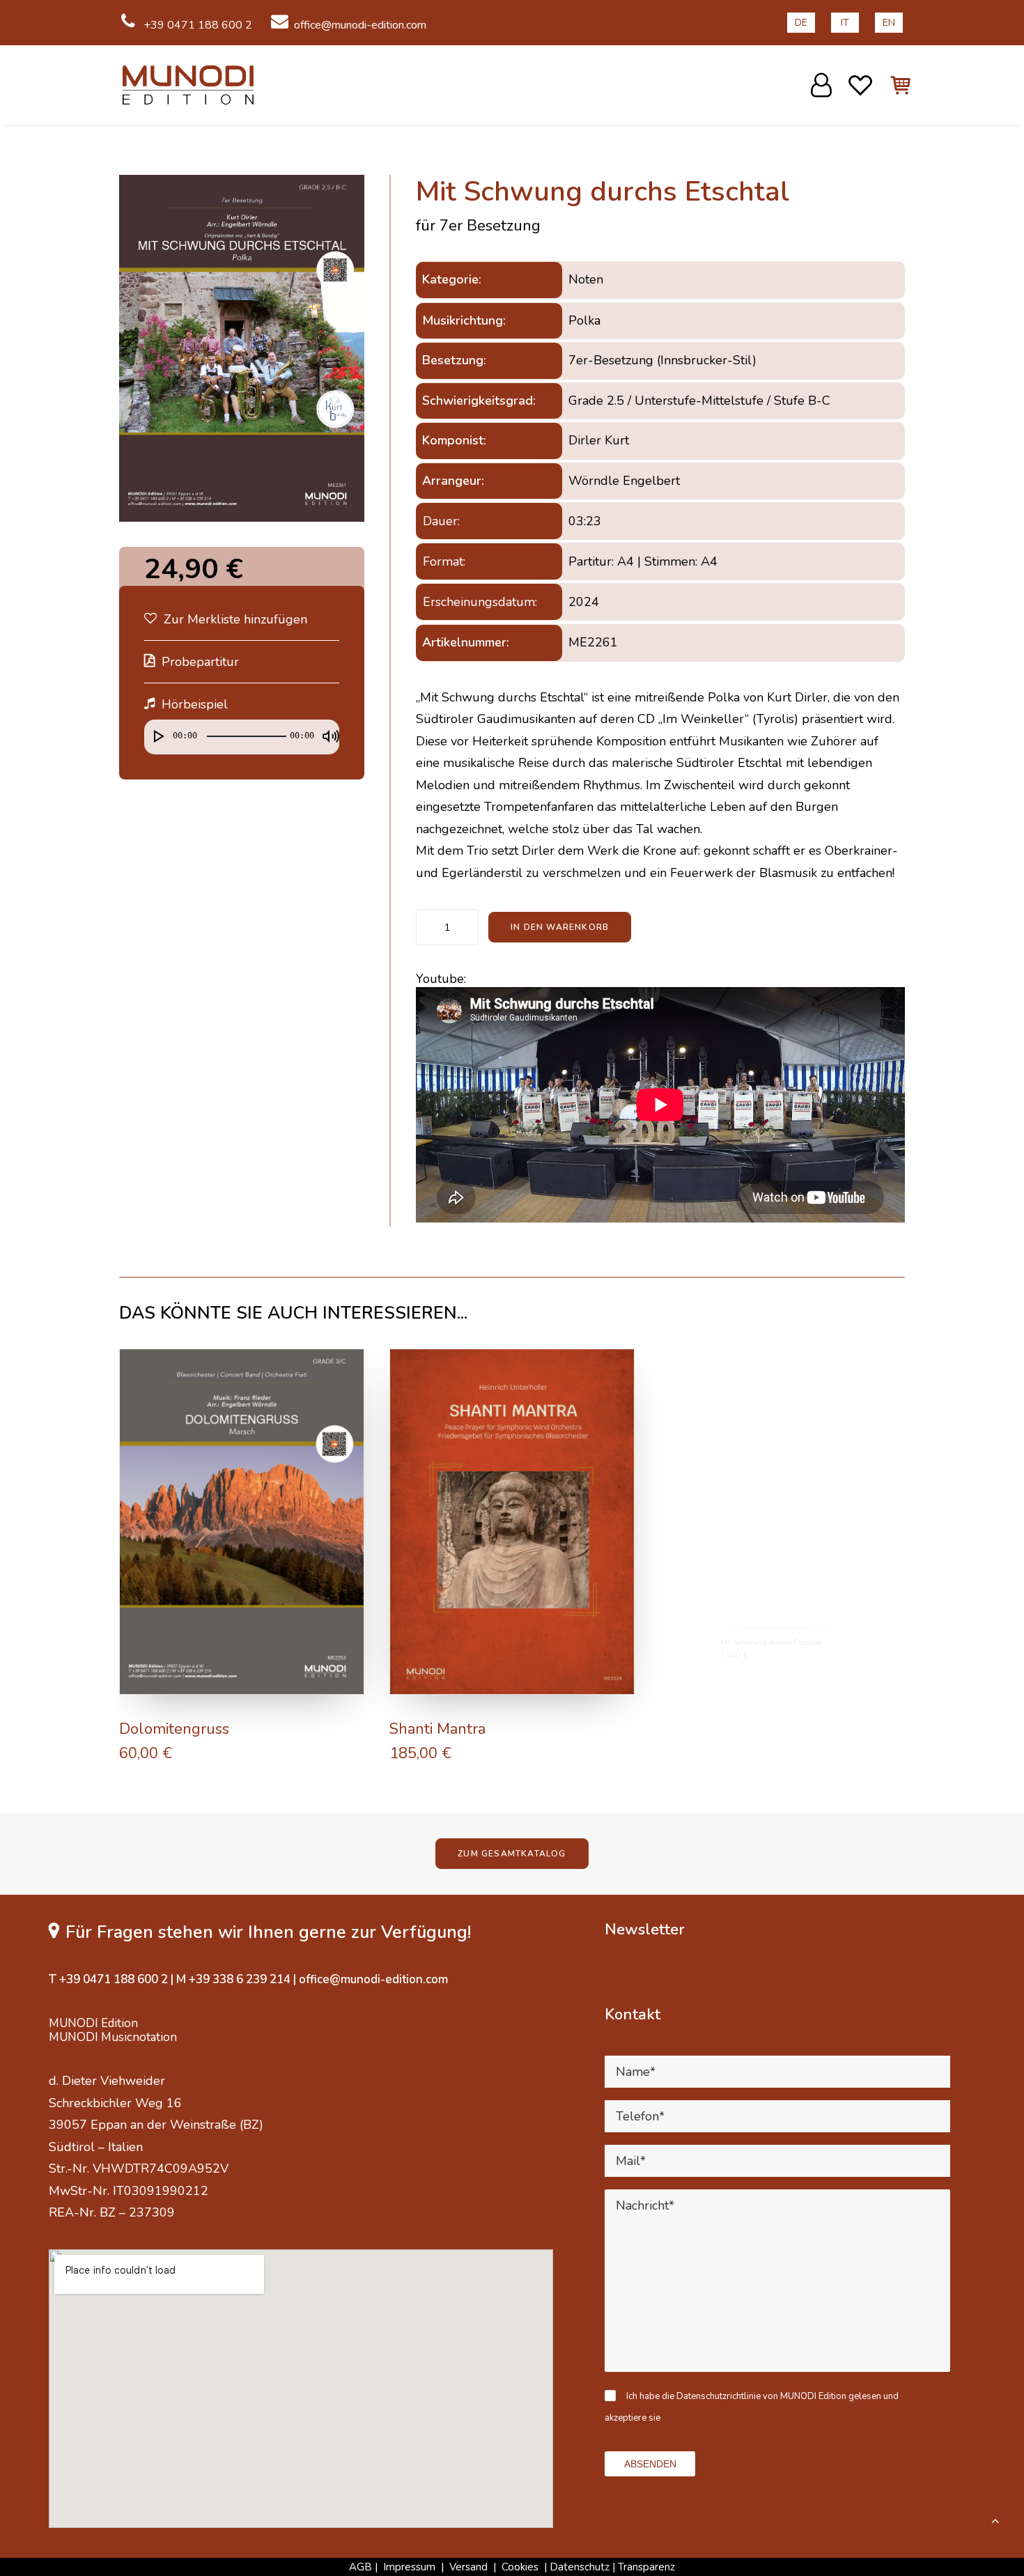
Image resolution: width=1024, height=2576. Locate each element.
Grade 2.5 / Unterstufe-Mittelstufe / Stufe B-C (699, 401)
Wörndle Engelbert (624, 481)
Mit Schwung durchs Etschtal (761, 1729)
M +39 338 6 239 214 (233, 1979)
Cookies (521, 2567)
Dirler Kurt (599, 440)
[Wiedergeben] (153, 730)
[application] (242, 740)
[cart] (893, 85)
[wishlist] (861, 85)
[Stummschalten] (326, 730)
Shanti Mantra (437, 1729)
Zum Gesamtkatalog (512, 1854)
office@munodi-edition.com (360, 25)
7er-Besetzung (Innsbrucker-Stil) (662, 360)
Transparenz (646, 2567)
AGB (360, 2567)
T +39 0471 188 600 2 (108, 1979)
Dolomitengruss (174, 1729)
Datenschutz (580, 2567)
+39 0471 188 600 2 (196, 25)
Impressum (409, 2567)
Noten (586, 279)
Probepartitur (200, 662)
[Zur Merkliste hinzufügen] (347, 1366)
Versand (468, 2567)
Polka (584, 320)
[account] (823, 85)
